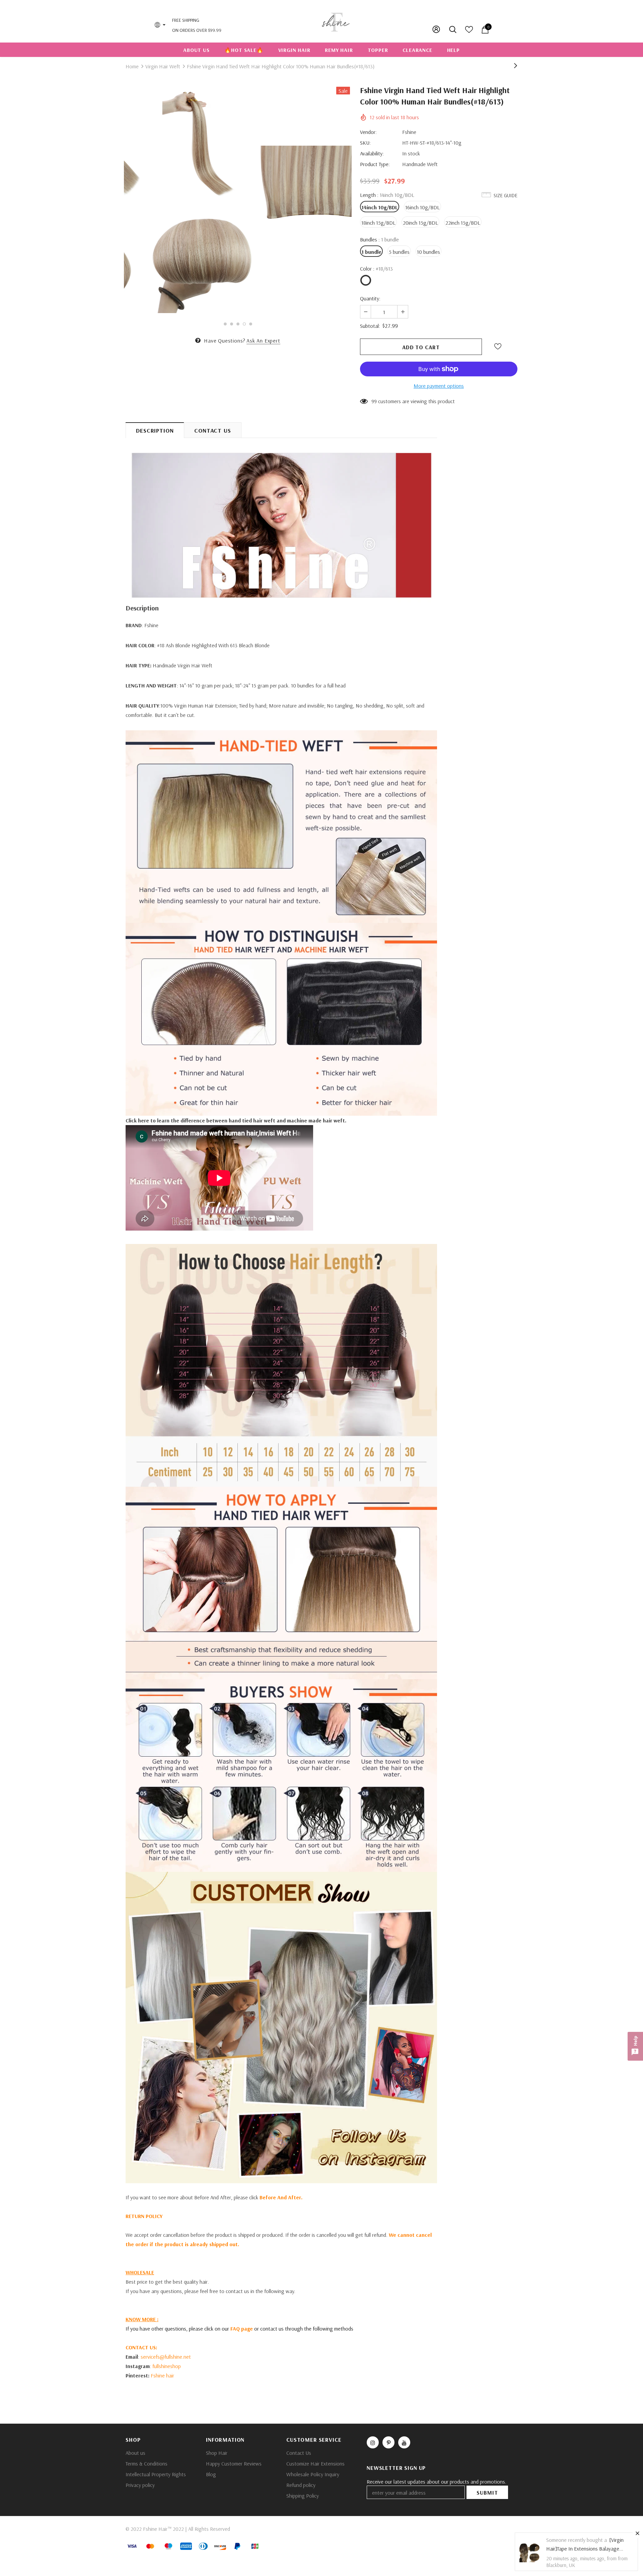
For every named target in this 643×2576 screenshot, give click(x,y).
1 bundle (371, 252)
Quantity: (370, 298)
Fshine (409, 132)
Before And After (280, 2197)
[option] (205, 201)
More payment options (439, 386)
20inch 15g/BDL (420, 223)
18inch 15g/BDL (378, 223)
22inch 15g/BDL (463, 223)
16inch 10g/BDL (422, 207)
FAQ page (241, 2329)
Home (132, 66)
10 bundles (428, 252)
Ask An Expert (263, 341)
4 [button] (244, 324)
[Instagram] (373, 2442)
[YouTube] (404, 2442)
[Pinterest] (388, 2442)
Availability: (372, 153)
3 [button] (238, 324)
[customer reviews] (281, 2028)
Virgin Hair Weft (163, 66)
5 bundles (399, 252)
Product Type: (375, 164)
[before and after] (281, 1365)
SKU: (365, 143)
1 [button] (225, 324)
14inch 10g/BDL (380, 207)
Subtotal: (370, 326)
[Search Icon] (453, 29)
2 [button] (232, 324)
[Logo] (336, 21)
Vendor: (368, 132)
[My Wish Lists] (469, 31)
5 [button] (251, 324)
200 (376, 401)
